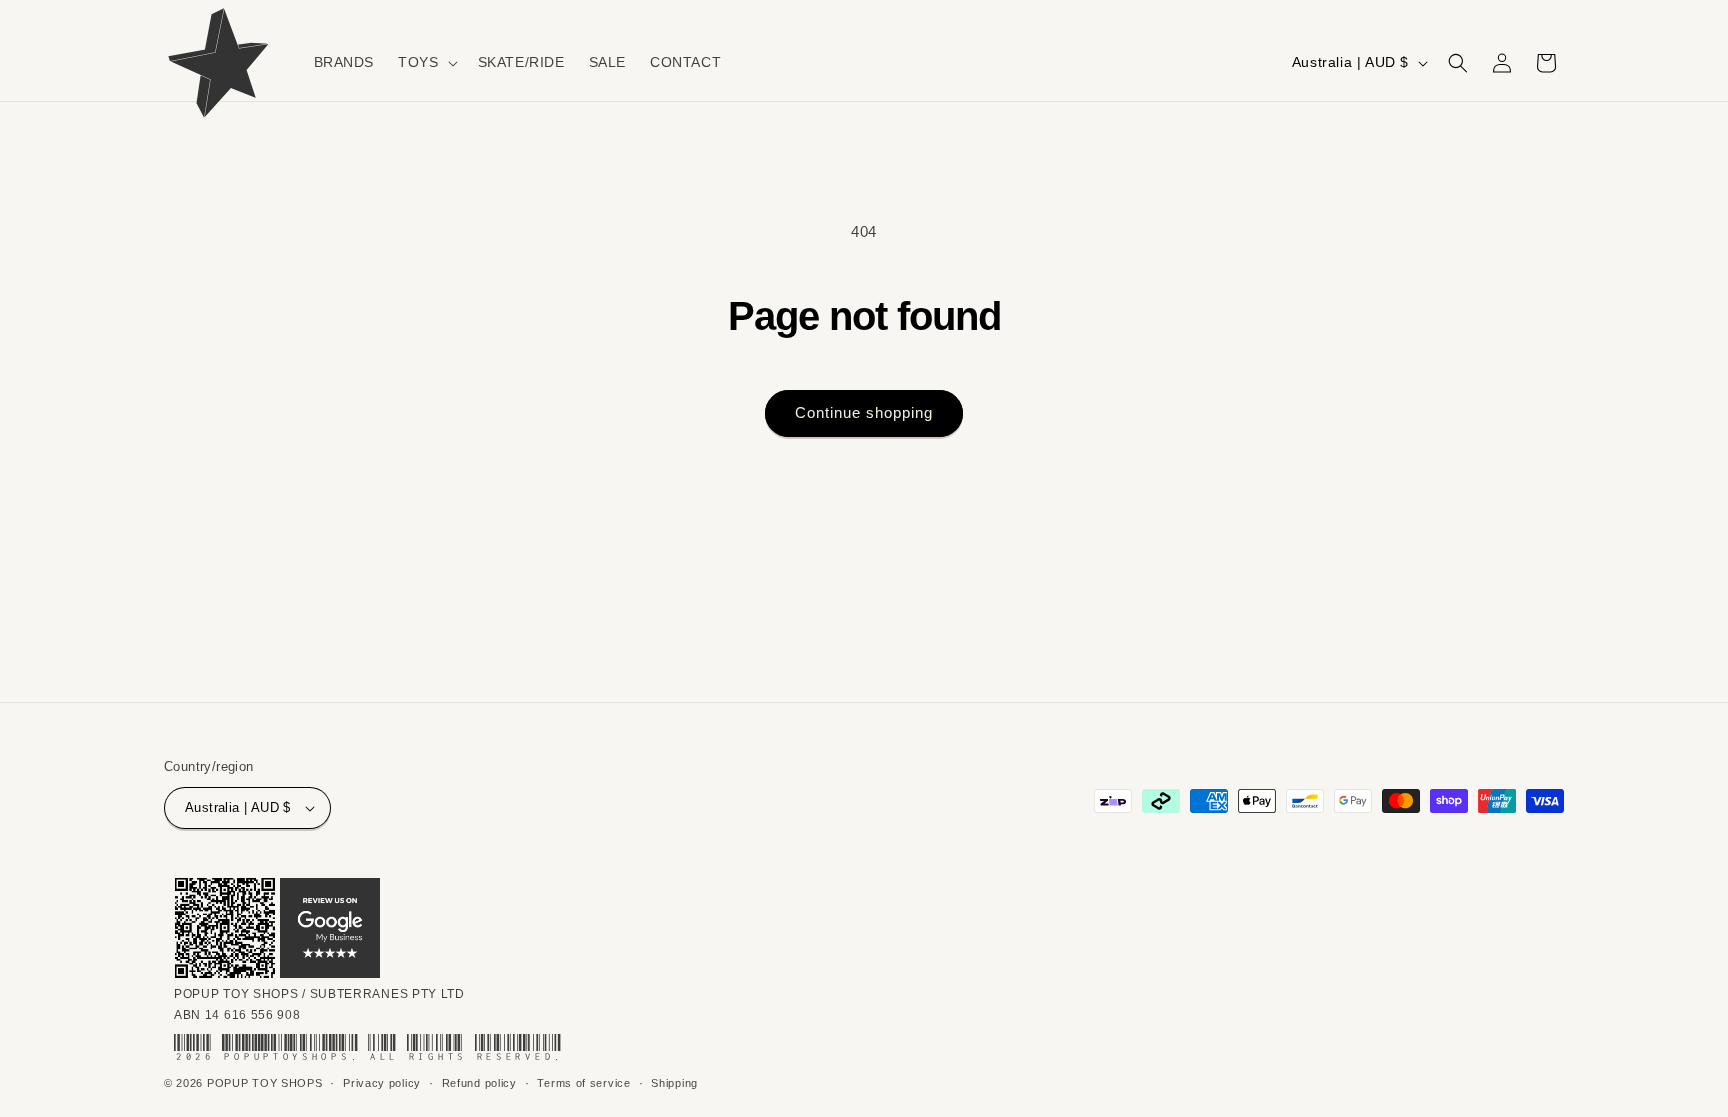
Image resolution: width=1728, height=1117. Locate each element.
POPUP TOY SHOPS (265, 1083)
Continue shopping (864, 412)
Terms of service (583, 1083)
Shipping (674, 1083)
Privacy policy (382, 1083)
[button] (425, 62)
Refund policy (479, 1083)
